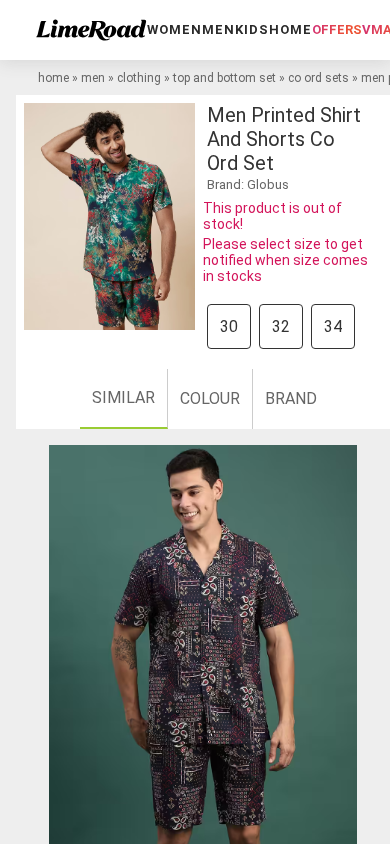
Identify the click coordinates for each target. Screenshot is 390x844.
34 (333, 326)
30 (229, 326)
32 (281, 326)
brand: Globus (248, 184)
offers (337, 29)
